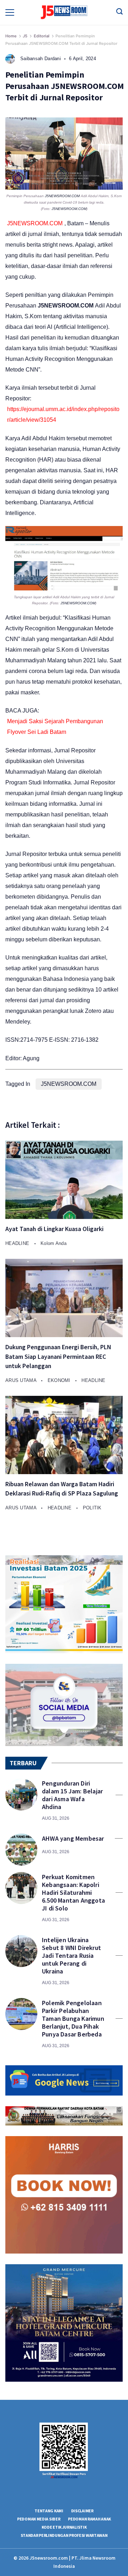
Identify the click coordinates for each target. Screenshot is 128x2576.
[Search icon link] (119, 12)
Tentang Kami (49, 2511)
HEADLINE (18, 1243)
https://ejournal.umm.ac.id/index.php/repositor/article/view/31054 (63, 414)
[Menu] (10, 12)
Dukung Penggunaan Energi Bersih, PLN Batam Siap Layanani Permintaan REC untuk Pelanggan (58, 1357)
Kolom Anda (54, 1243)
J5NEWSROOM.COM (62, 196)
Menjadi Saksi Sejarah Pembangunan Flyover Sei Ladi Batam (55, 727)
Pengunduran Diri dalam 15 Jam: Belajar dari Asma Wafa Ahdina (72, 1795)
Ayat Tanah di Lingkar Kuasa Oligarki (54, 1229)
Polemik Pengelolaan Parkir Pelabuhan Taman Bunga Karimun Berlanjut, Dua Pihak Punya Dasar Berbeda (73, 2019)
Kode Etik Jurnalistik (64, 2527)
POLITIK (92, 1508)
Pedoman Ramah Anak (89, 2519)
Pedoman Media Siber (39, 2519)
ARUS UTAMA (22, 1380)
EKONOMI (60, 1380)
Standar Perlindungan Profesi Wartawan (64, 2535)
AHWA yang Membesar (73, 1839)
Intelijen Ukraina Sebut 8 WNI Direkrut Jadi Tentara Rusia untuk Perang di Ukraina (71, 1956)
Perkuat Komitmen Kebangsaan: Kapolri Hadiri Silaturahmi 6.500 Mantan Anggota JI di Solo (73, 1893)
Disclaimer (82, 2511)
